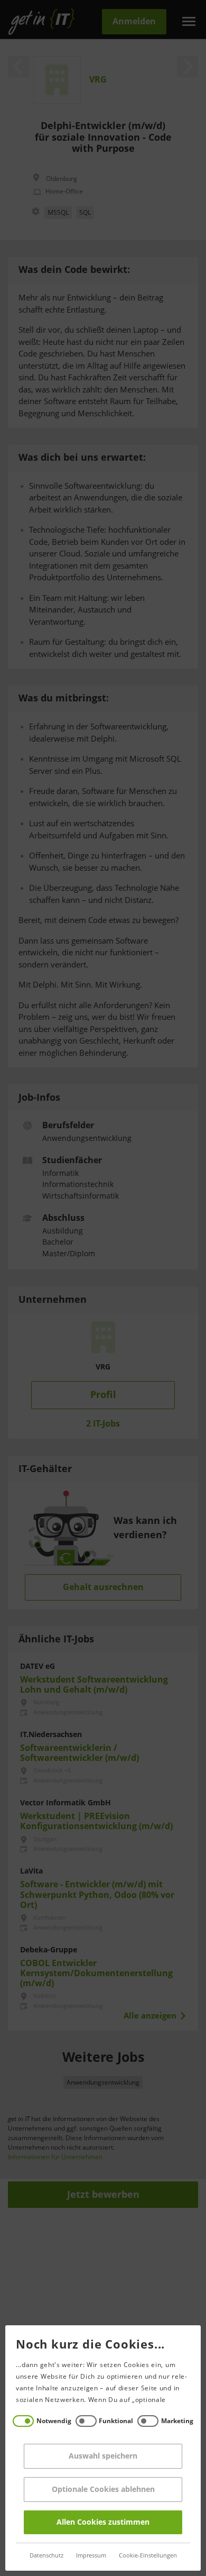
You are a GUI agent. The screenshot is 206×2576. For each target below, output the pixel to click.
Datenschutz (46, 2556)
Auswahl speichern (103, 2456)
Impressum (91, 2556)
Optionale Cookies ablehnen (103, 2490)
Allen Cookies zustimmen (103, 2522)
